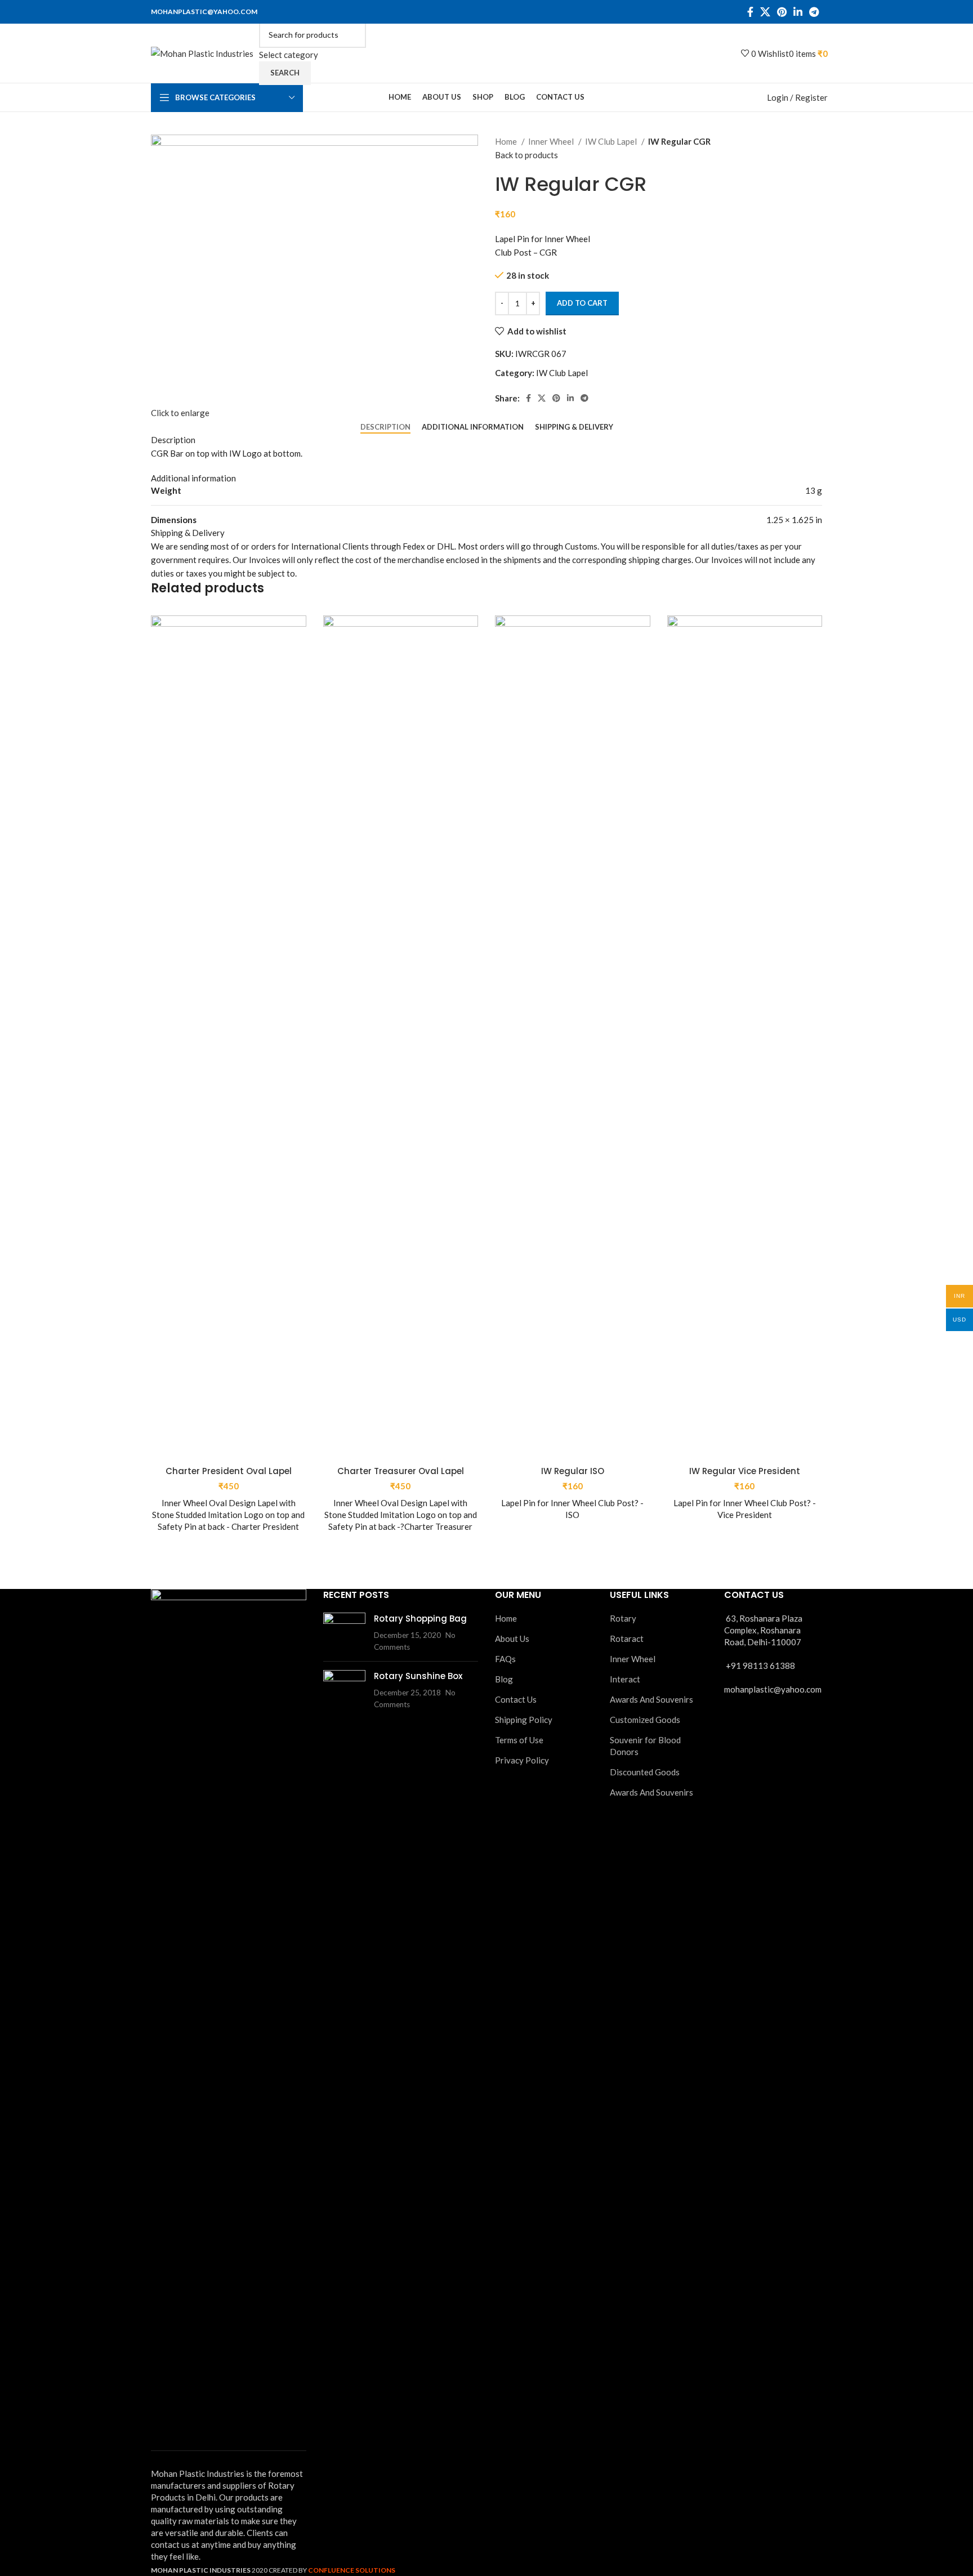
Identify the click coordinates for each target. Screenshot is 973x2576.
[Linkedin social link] (798, 12)
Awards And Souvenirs (651, 1699)
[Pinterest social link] (782, 12)
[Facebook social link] (750, 12)
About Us (512, 1639)
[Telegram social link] (814, 12)
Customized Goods (645, 1720)
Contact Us (516, 1699)
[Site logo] (202, 52)
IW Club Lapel (612, 141)
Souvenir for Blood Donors (645, 1746)
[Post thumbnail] (344, 1633)
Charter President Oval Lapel (229, 1471)
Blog (504, 1679)
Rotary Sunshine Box (418, 1676)
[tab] (385, 427)
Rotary (623, 1618)
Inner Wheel (552, 141)
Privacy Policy (522, 1760)
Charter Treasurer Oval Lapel (401, 1471)
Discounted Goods (645, 1772)
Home (507, 141)
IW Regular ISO (573, 1471)
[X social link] (765, 12)
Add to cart (582, 303)
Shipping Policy (524, 1720)
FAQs (505, 1659)
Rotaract (627, 1639)
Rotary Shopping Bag (420, 1619)
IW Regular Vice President (745, 1471)
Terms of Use (519, 1740)
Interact (625, 1679)
